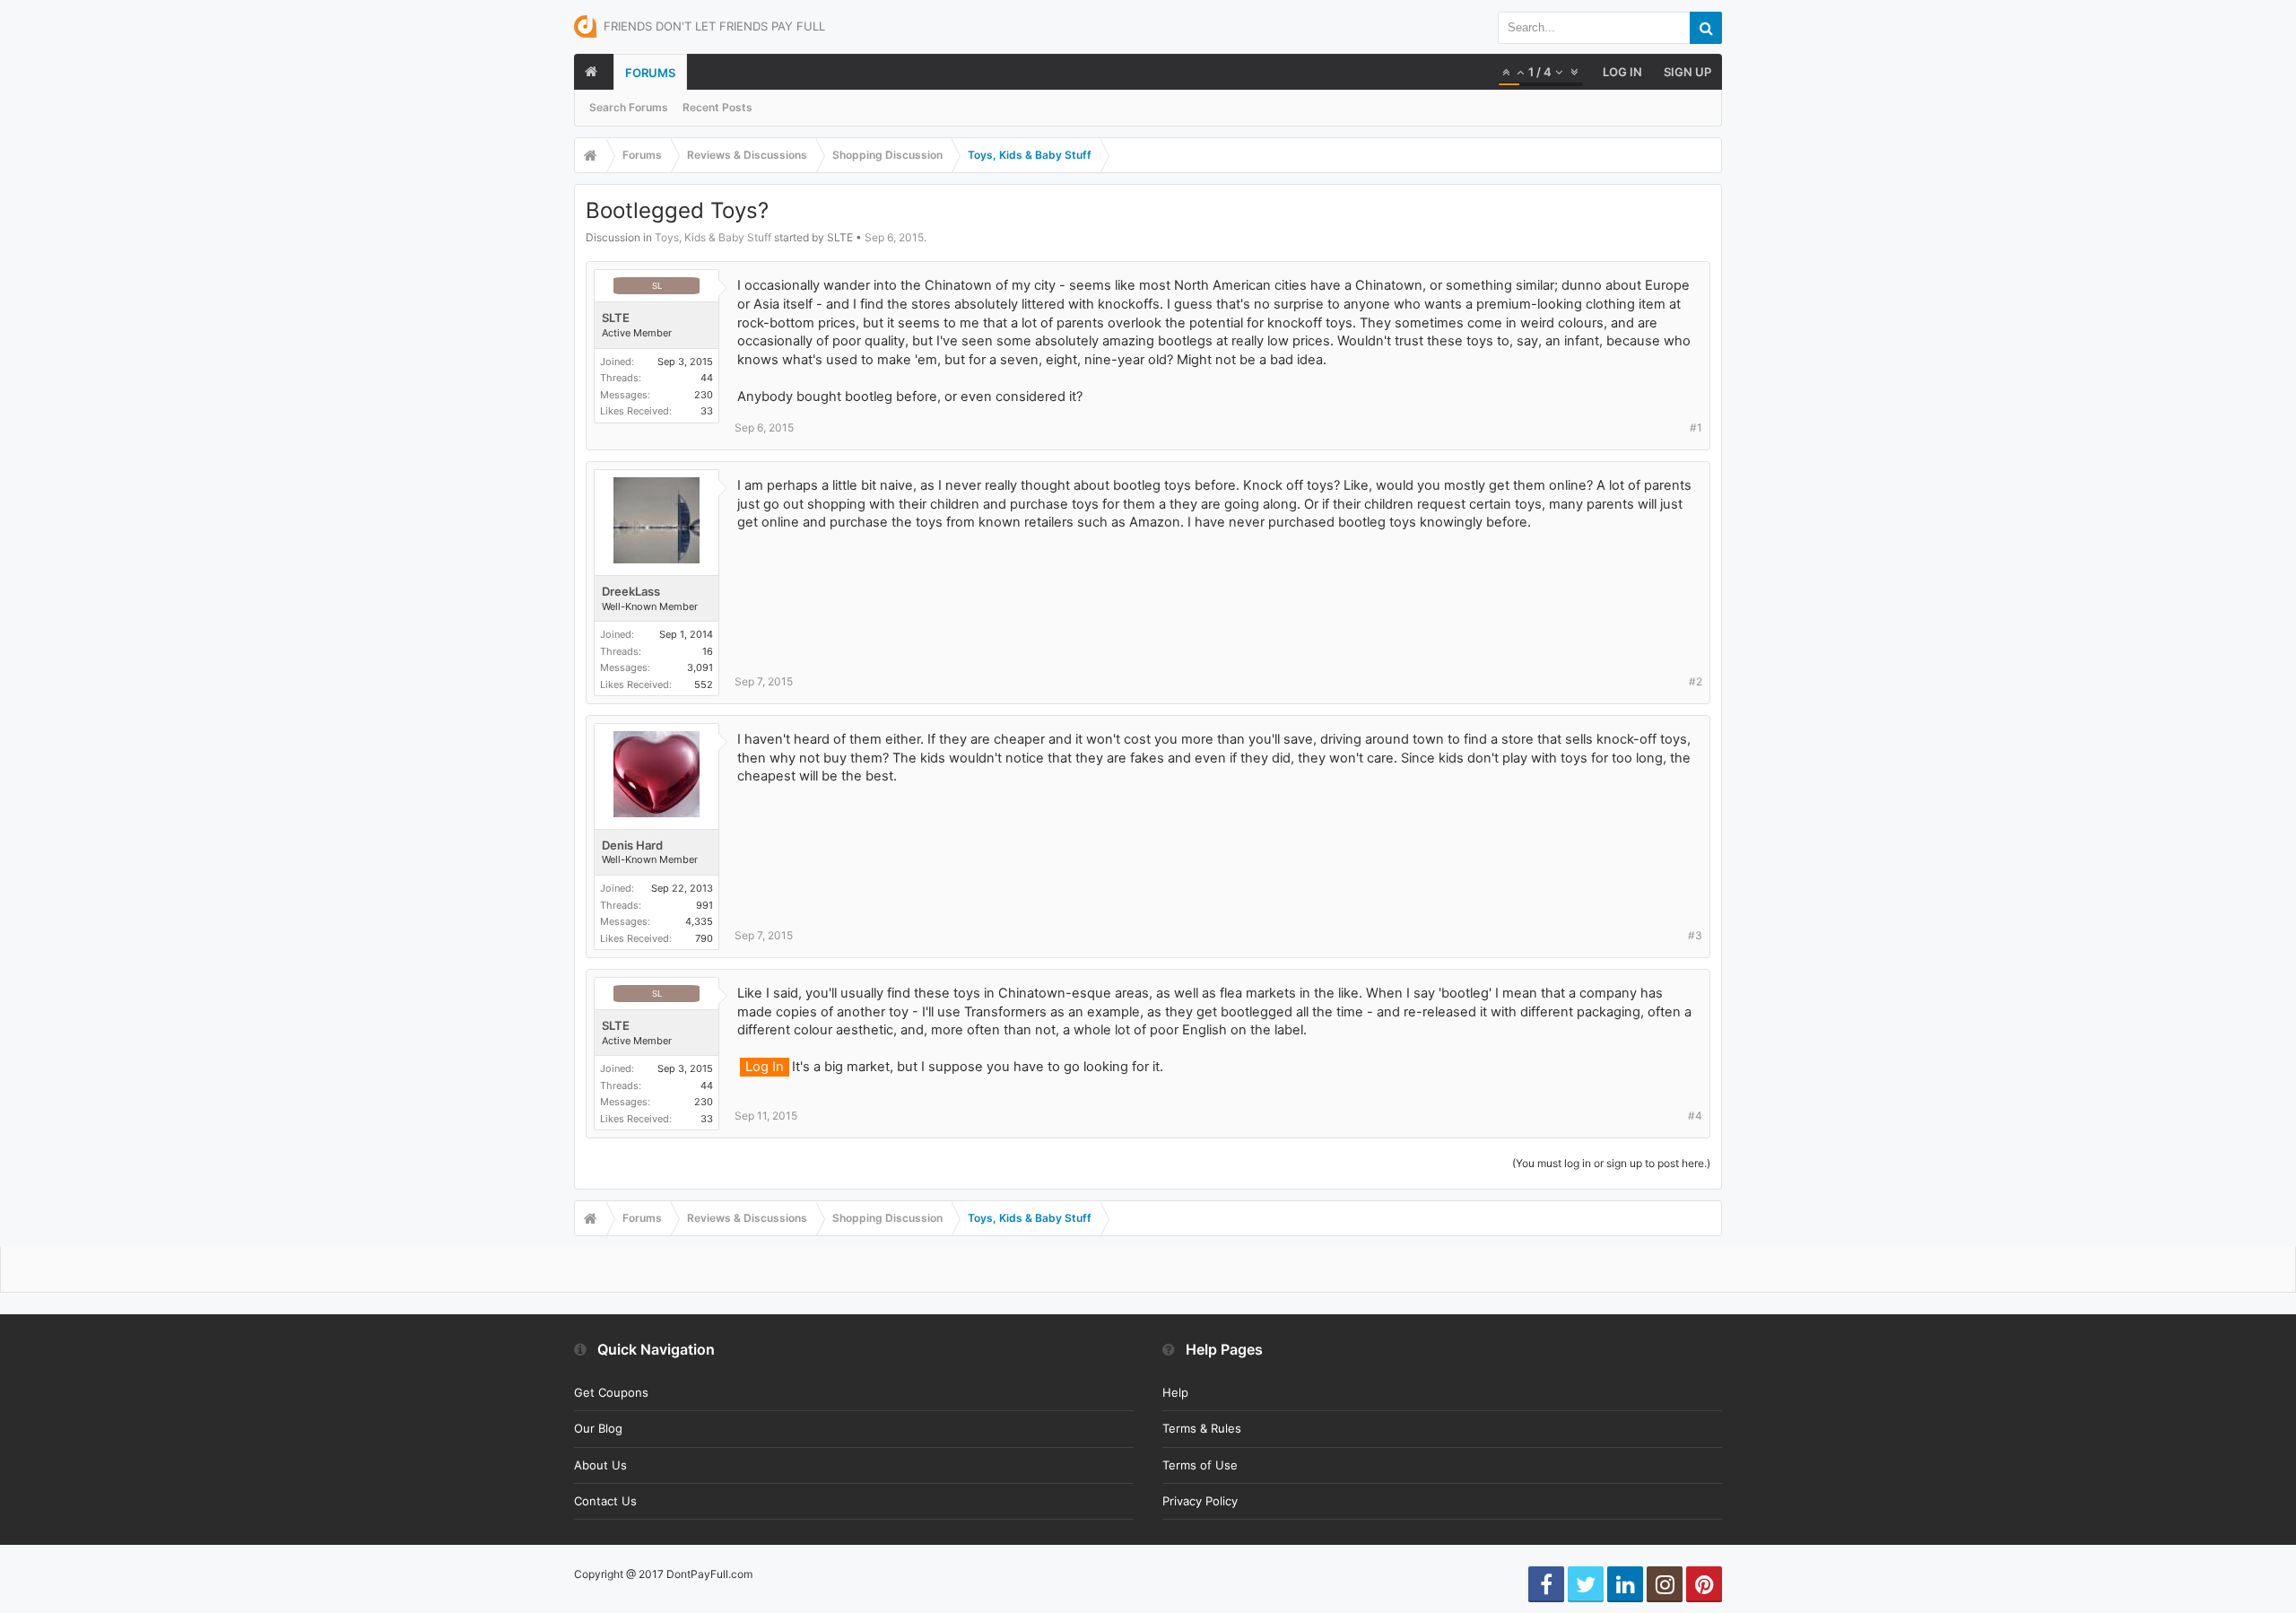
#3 (1695, 935)
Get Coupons (611, 1392)
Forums (650, 73)
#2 (1696, 681)
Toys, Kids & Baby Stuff (713, 237)
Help (1175, 1392)
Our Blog (598, 1428)
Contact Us (605, 1501)
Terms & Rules (1202, 1428)
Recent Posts (717, 107)
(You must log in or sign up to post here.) (1611, 1163)
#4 (1695, 1116)
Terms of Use (1200, 1465)
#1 (1696, 427)
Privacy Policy (1200, 1501)
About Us (600, 1465)
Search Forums (629, 107)
